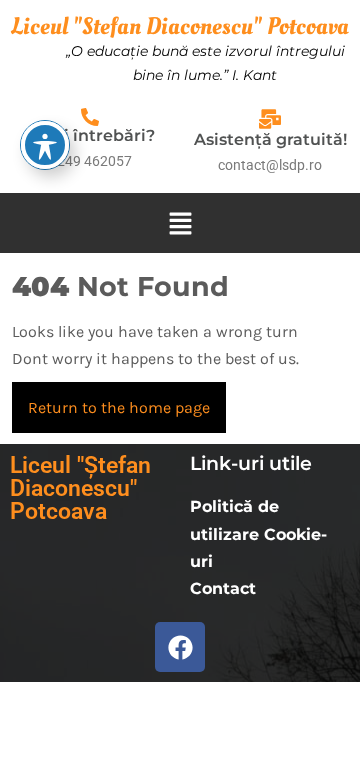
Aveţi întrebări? (90, 135)
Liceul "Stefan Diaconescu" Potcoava (180, 26)
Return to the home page (127, 399)
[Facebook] (180, 647)
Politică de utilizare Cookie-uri (258, 533)
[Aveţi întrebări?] (90, 117)
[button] (180, 223)
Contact (223, 588)
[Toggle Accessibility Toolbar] (45, 145)
